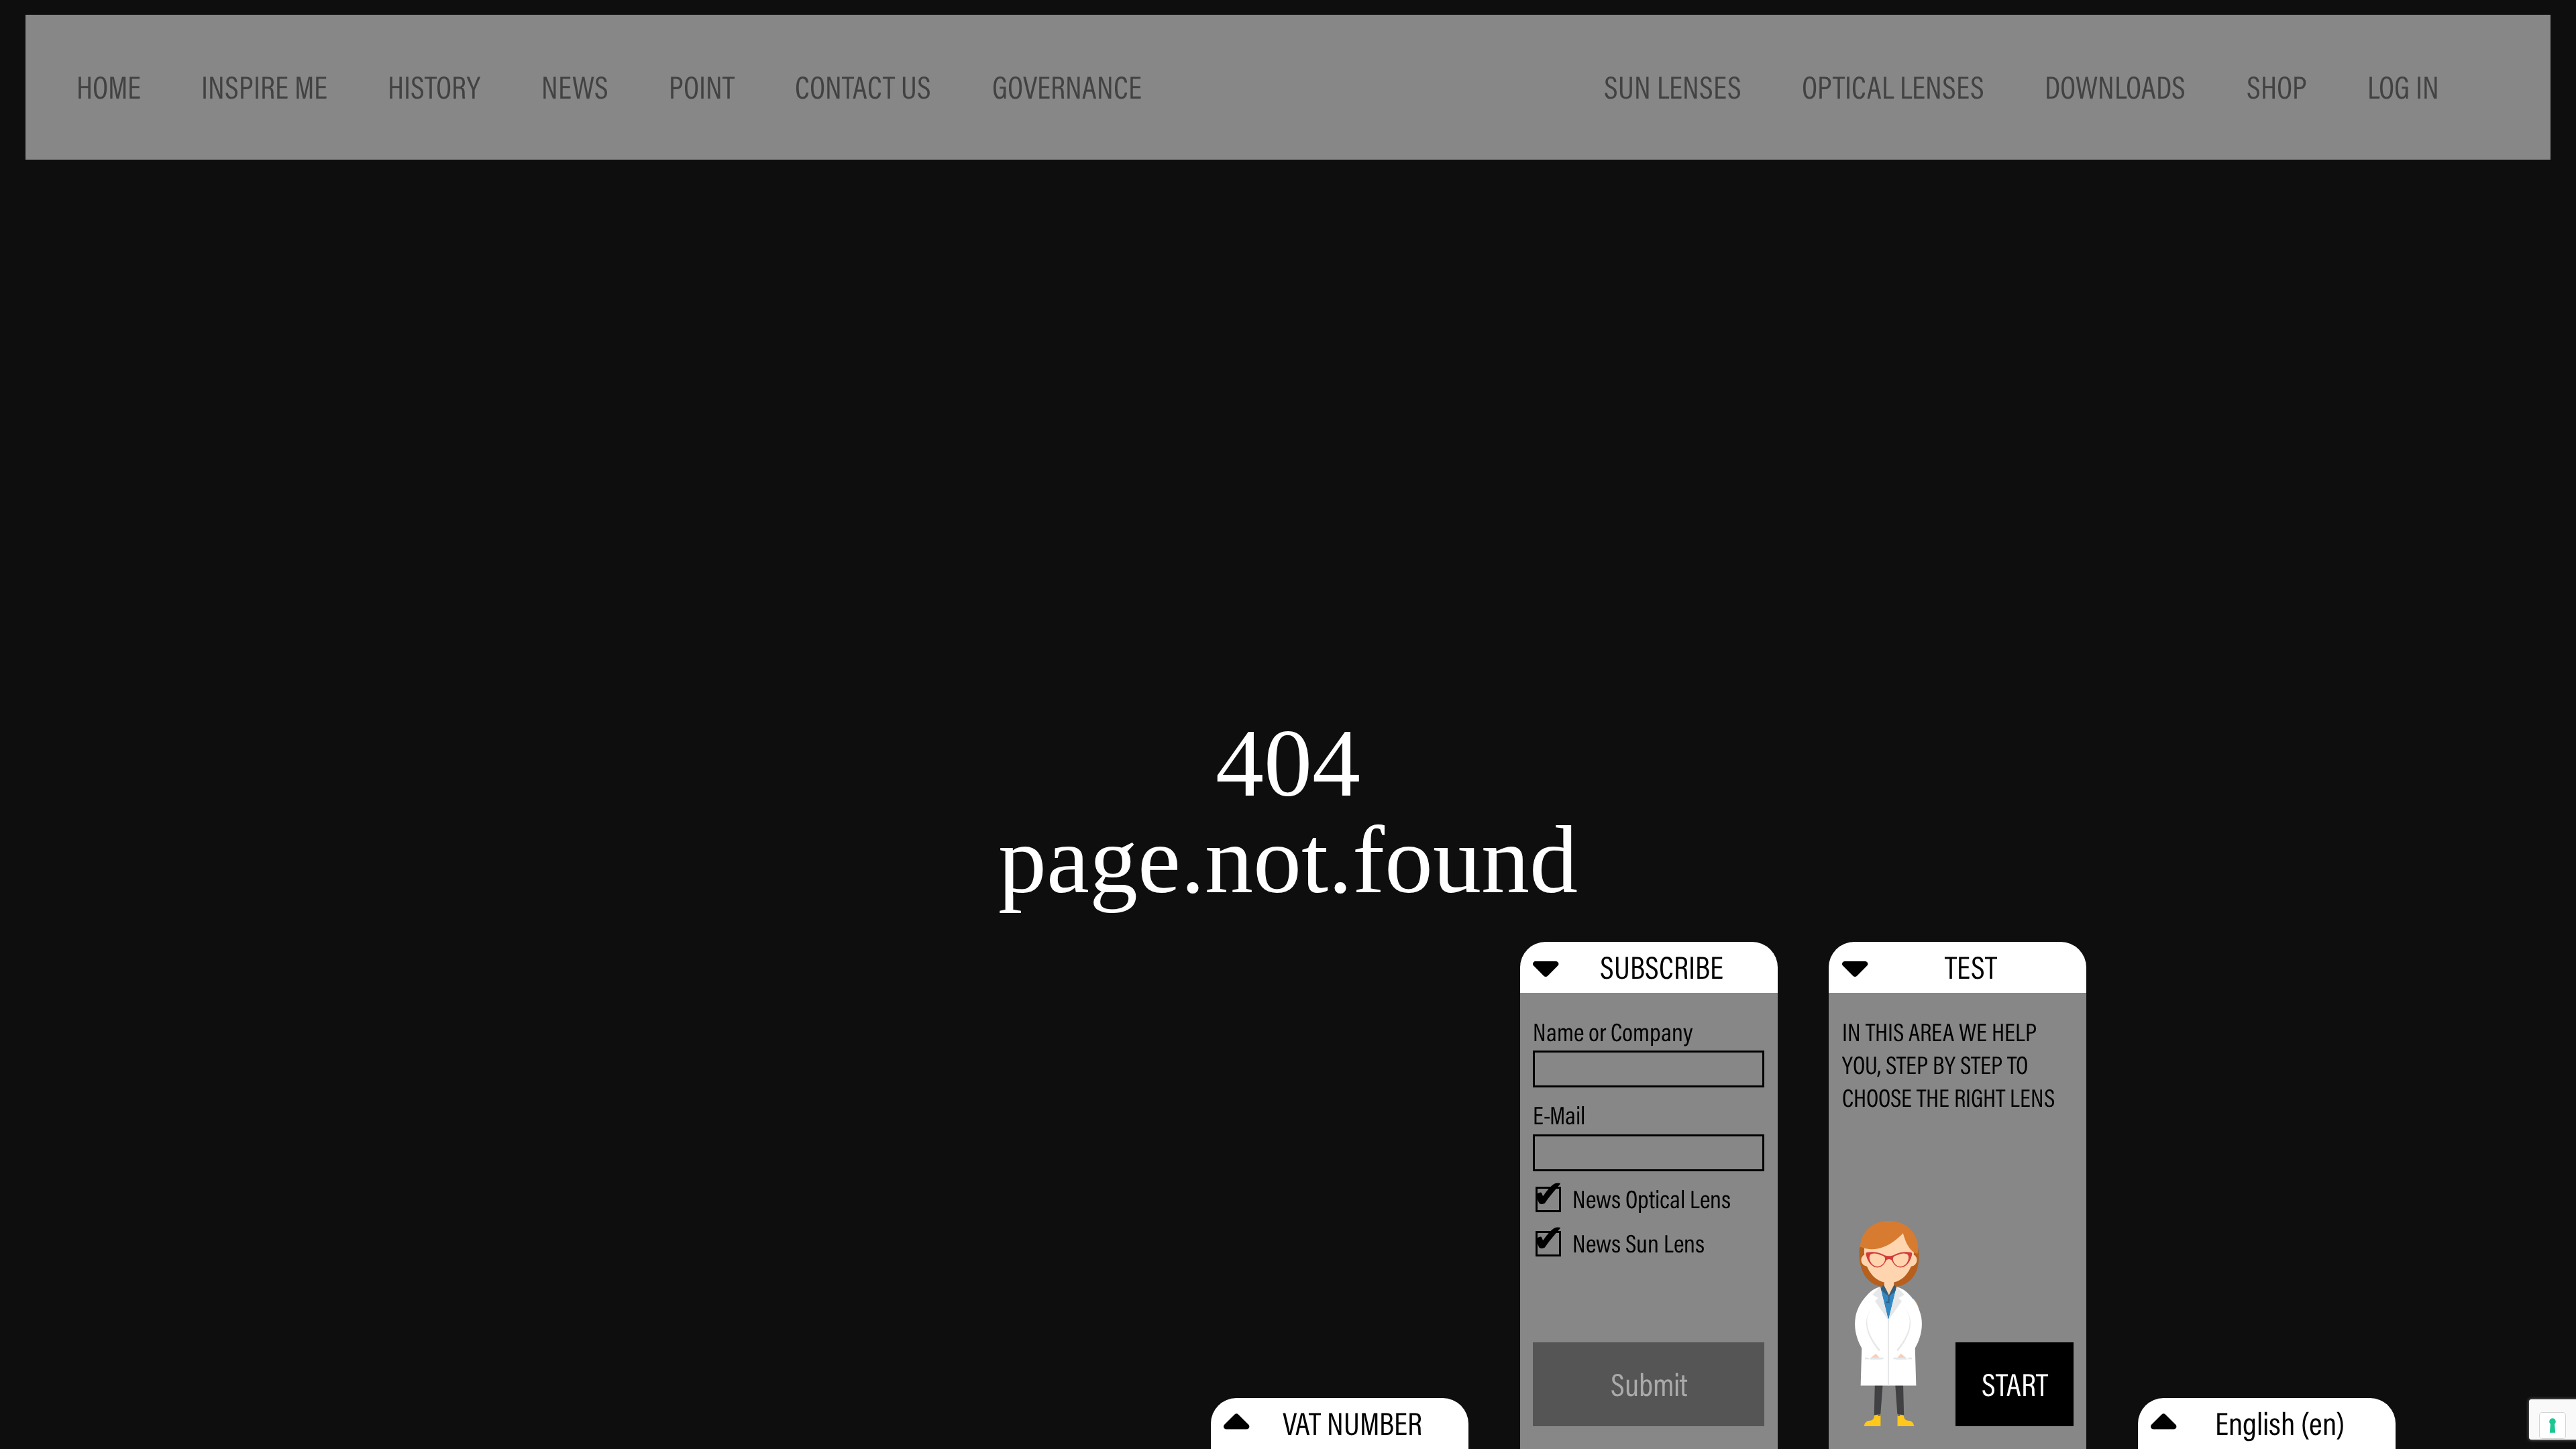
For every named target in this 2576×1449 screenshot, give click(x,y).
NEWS (575, 87)
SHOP (2277, 87)
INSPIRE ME (264, 87)
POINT (702, 87)
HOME (109, 87)
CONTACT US (863, 87)
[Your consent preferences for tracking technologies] (2553, 1426)
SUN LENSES (1673, 87)
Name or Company (1613, 1032)
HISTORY (434, 87)
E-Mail (1559, 1115)
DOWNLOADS (2115, 87)
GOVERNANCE (1067, 87)
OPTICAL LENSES (1893, 87)
